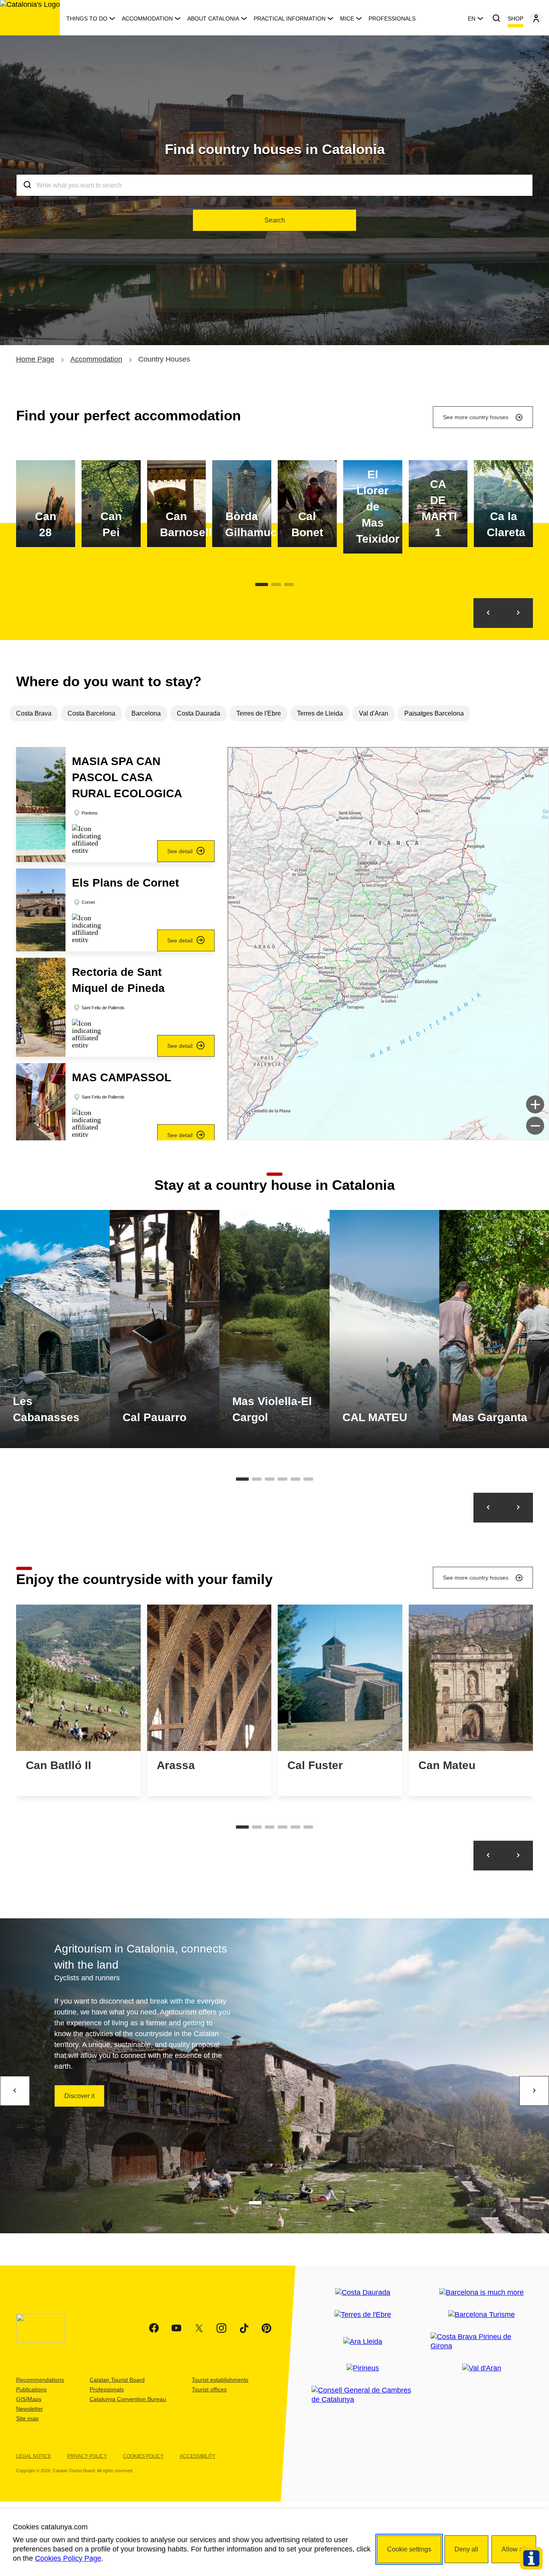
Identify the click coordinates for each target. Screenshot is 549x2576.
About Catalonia (213, 19)
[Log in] (536, 19)
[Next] (518, 613)
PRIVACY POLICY (87, 2456)
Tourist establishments (220, 2380)
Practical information (290, 19)
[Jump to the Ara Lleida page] (363, 2342)
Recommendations (40, 2380)
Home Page (35, 359)
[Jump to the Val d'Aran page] (482, 2368)
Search (275, 220)
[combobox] (274, 185)
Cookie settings (409, 2549)
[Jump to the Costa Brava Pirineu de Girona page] (482, 2341)
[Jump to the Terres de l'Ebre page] (363, 2315)
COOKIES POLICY (143, 2456)
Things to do (87, 19)
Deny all (466, 2549)
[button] (115, 804)
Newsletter (30, 2409)
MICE (347, 19)
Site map (27, 2418)
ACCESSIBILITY (198, 2456)
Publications (31, 2389)
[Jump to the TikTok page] (244, 2328)
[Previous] (488, 613)
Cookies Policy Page (68, 2558)
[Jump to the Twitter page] (199, 2328)
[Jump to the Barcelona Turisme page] (481, 2315)
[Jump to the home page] (30, 18)
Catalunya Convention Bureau (128, 2399)
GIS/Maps (29, 2399)
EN (472, 19)
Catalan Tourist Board (117, 2380)
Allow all (514, 2549)
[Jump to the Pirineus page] (363, 2368)
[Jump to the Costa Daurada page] (363, 2293)
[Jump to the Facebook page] (154, 2328)
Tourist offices (209, 2389)
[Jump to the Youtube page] (176, 2328)
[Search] (496, 19)
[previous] (15, 2091)
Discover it (79, 2096)
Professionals (392, 19)
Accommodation (147, 19)
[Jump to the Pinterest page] (266, 2328)
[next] (534, 2091)
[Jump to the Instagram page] (221, 2328)
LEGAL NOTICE (34, 2456)
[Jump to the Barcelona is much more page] (481, 2293)
